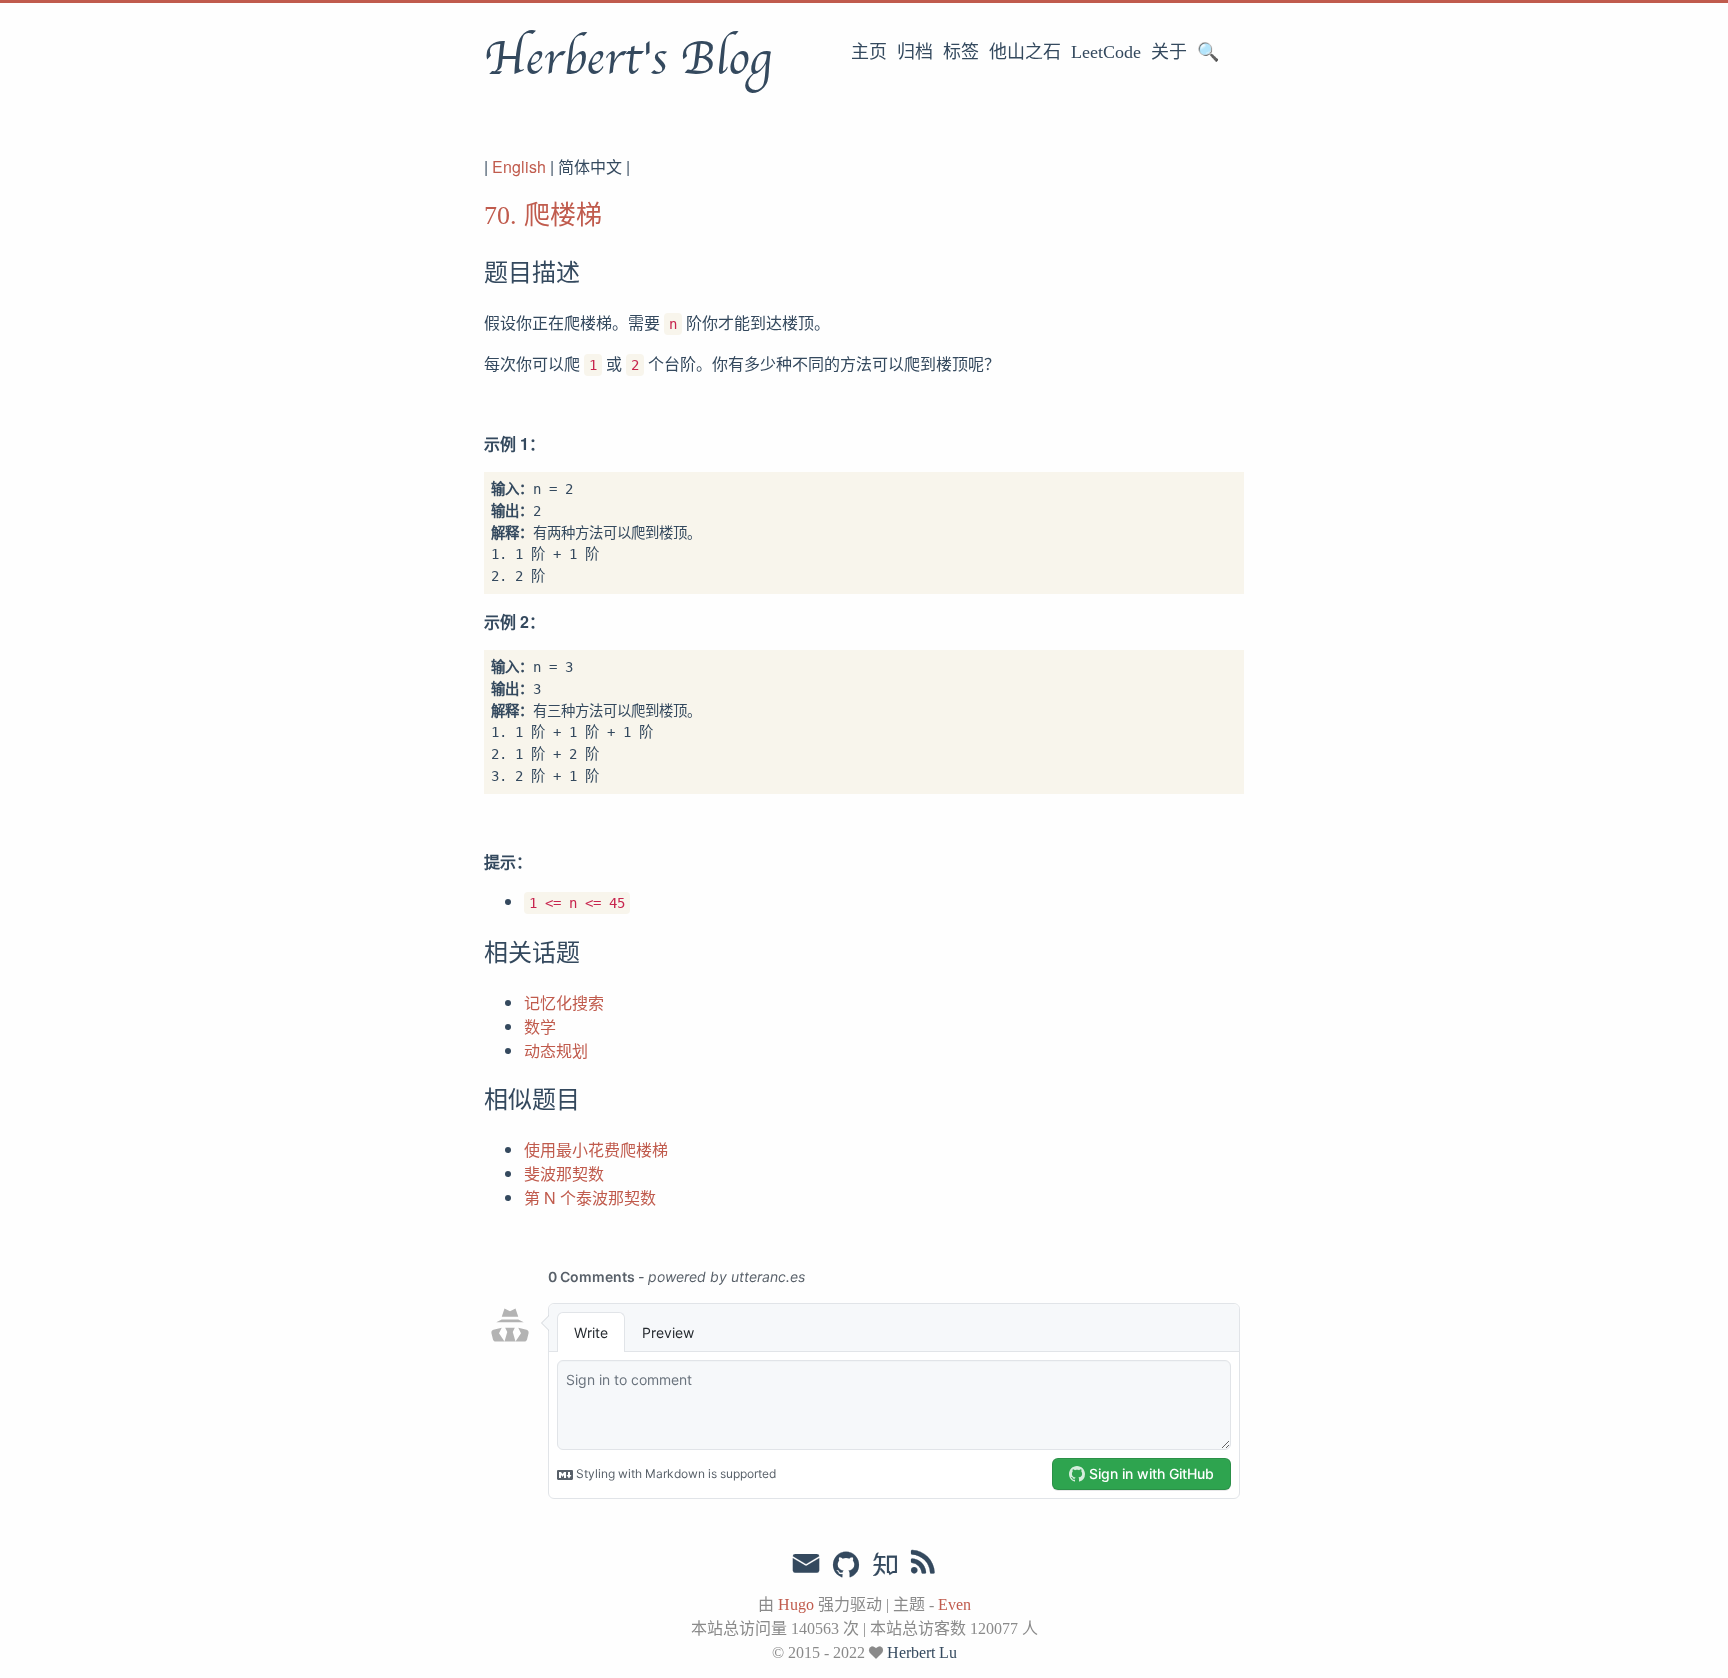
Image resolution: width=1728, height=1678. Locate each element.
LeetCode (1106, 52)
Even (954, 1604)
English (519, 166)
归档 (915, 52)
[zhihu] (884, 1566)
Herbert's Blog (627, 59)
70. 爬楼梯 (543, 215)
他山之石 (1025, 52)
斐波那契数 (564, 1173)
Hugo (796, 1604)
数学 (540, 1026)
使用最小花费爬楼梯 (596, 1149)
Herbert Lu (922, 1652)
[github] (846, 1566)
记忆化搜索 (564, 1002)
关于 (1169, 52)
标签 (961, 52)
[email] (806, 1564)
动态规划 (556, 1050)
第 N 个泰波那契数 (590, 1197)
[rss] (923, 1566)
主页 (869, 52)
